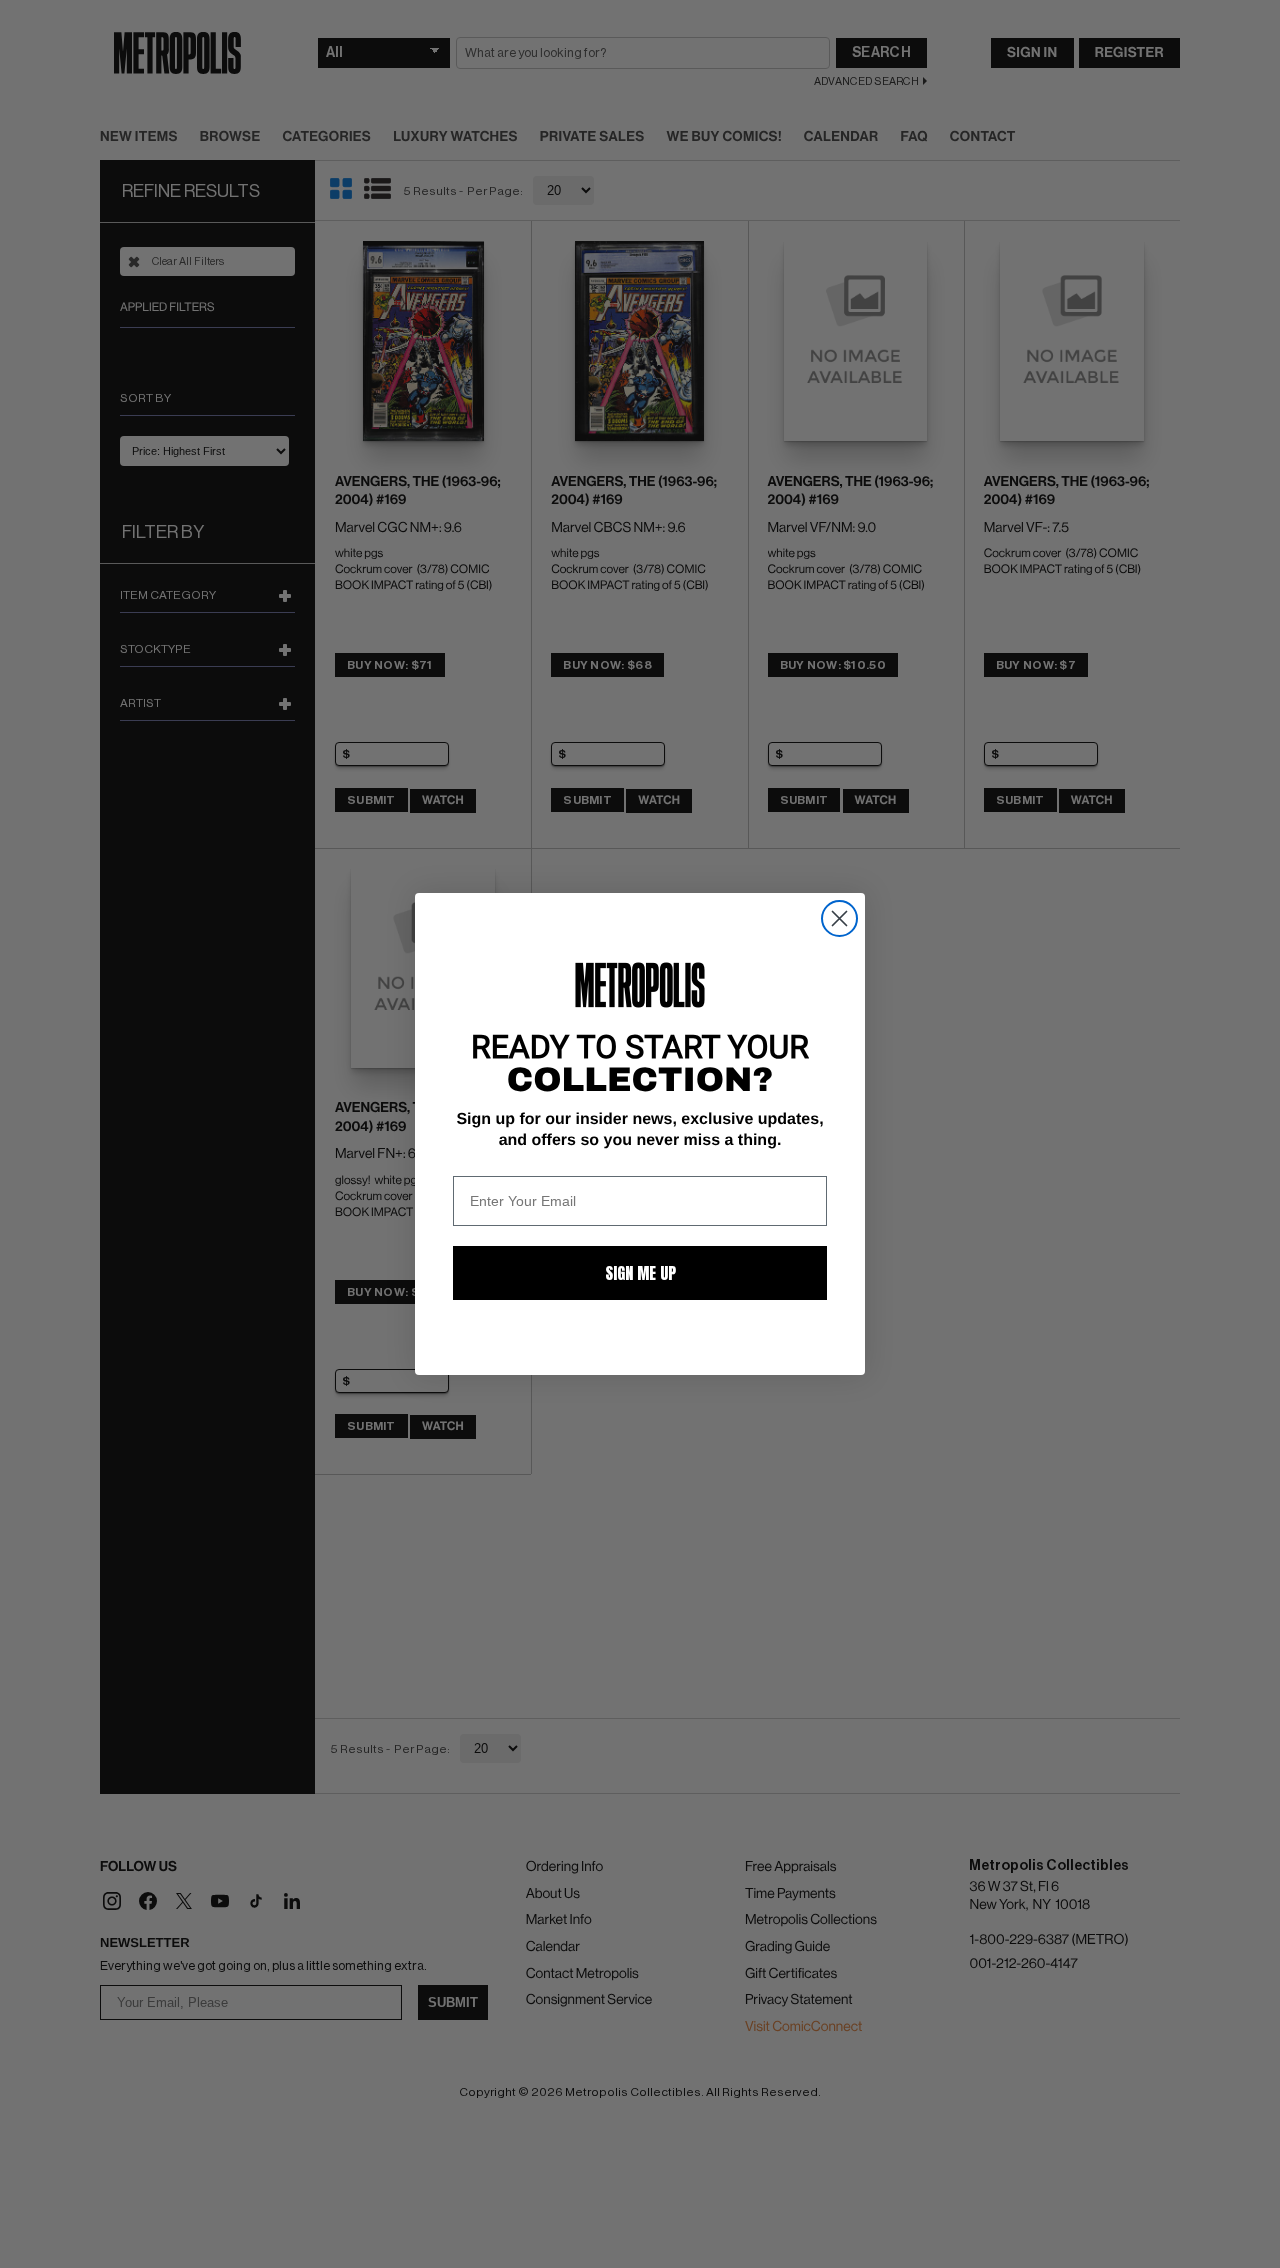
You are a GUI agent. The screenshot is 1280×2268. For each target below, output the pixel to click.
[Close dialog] (839, 918)
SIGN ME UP (640, 1273)
